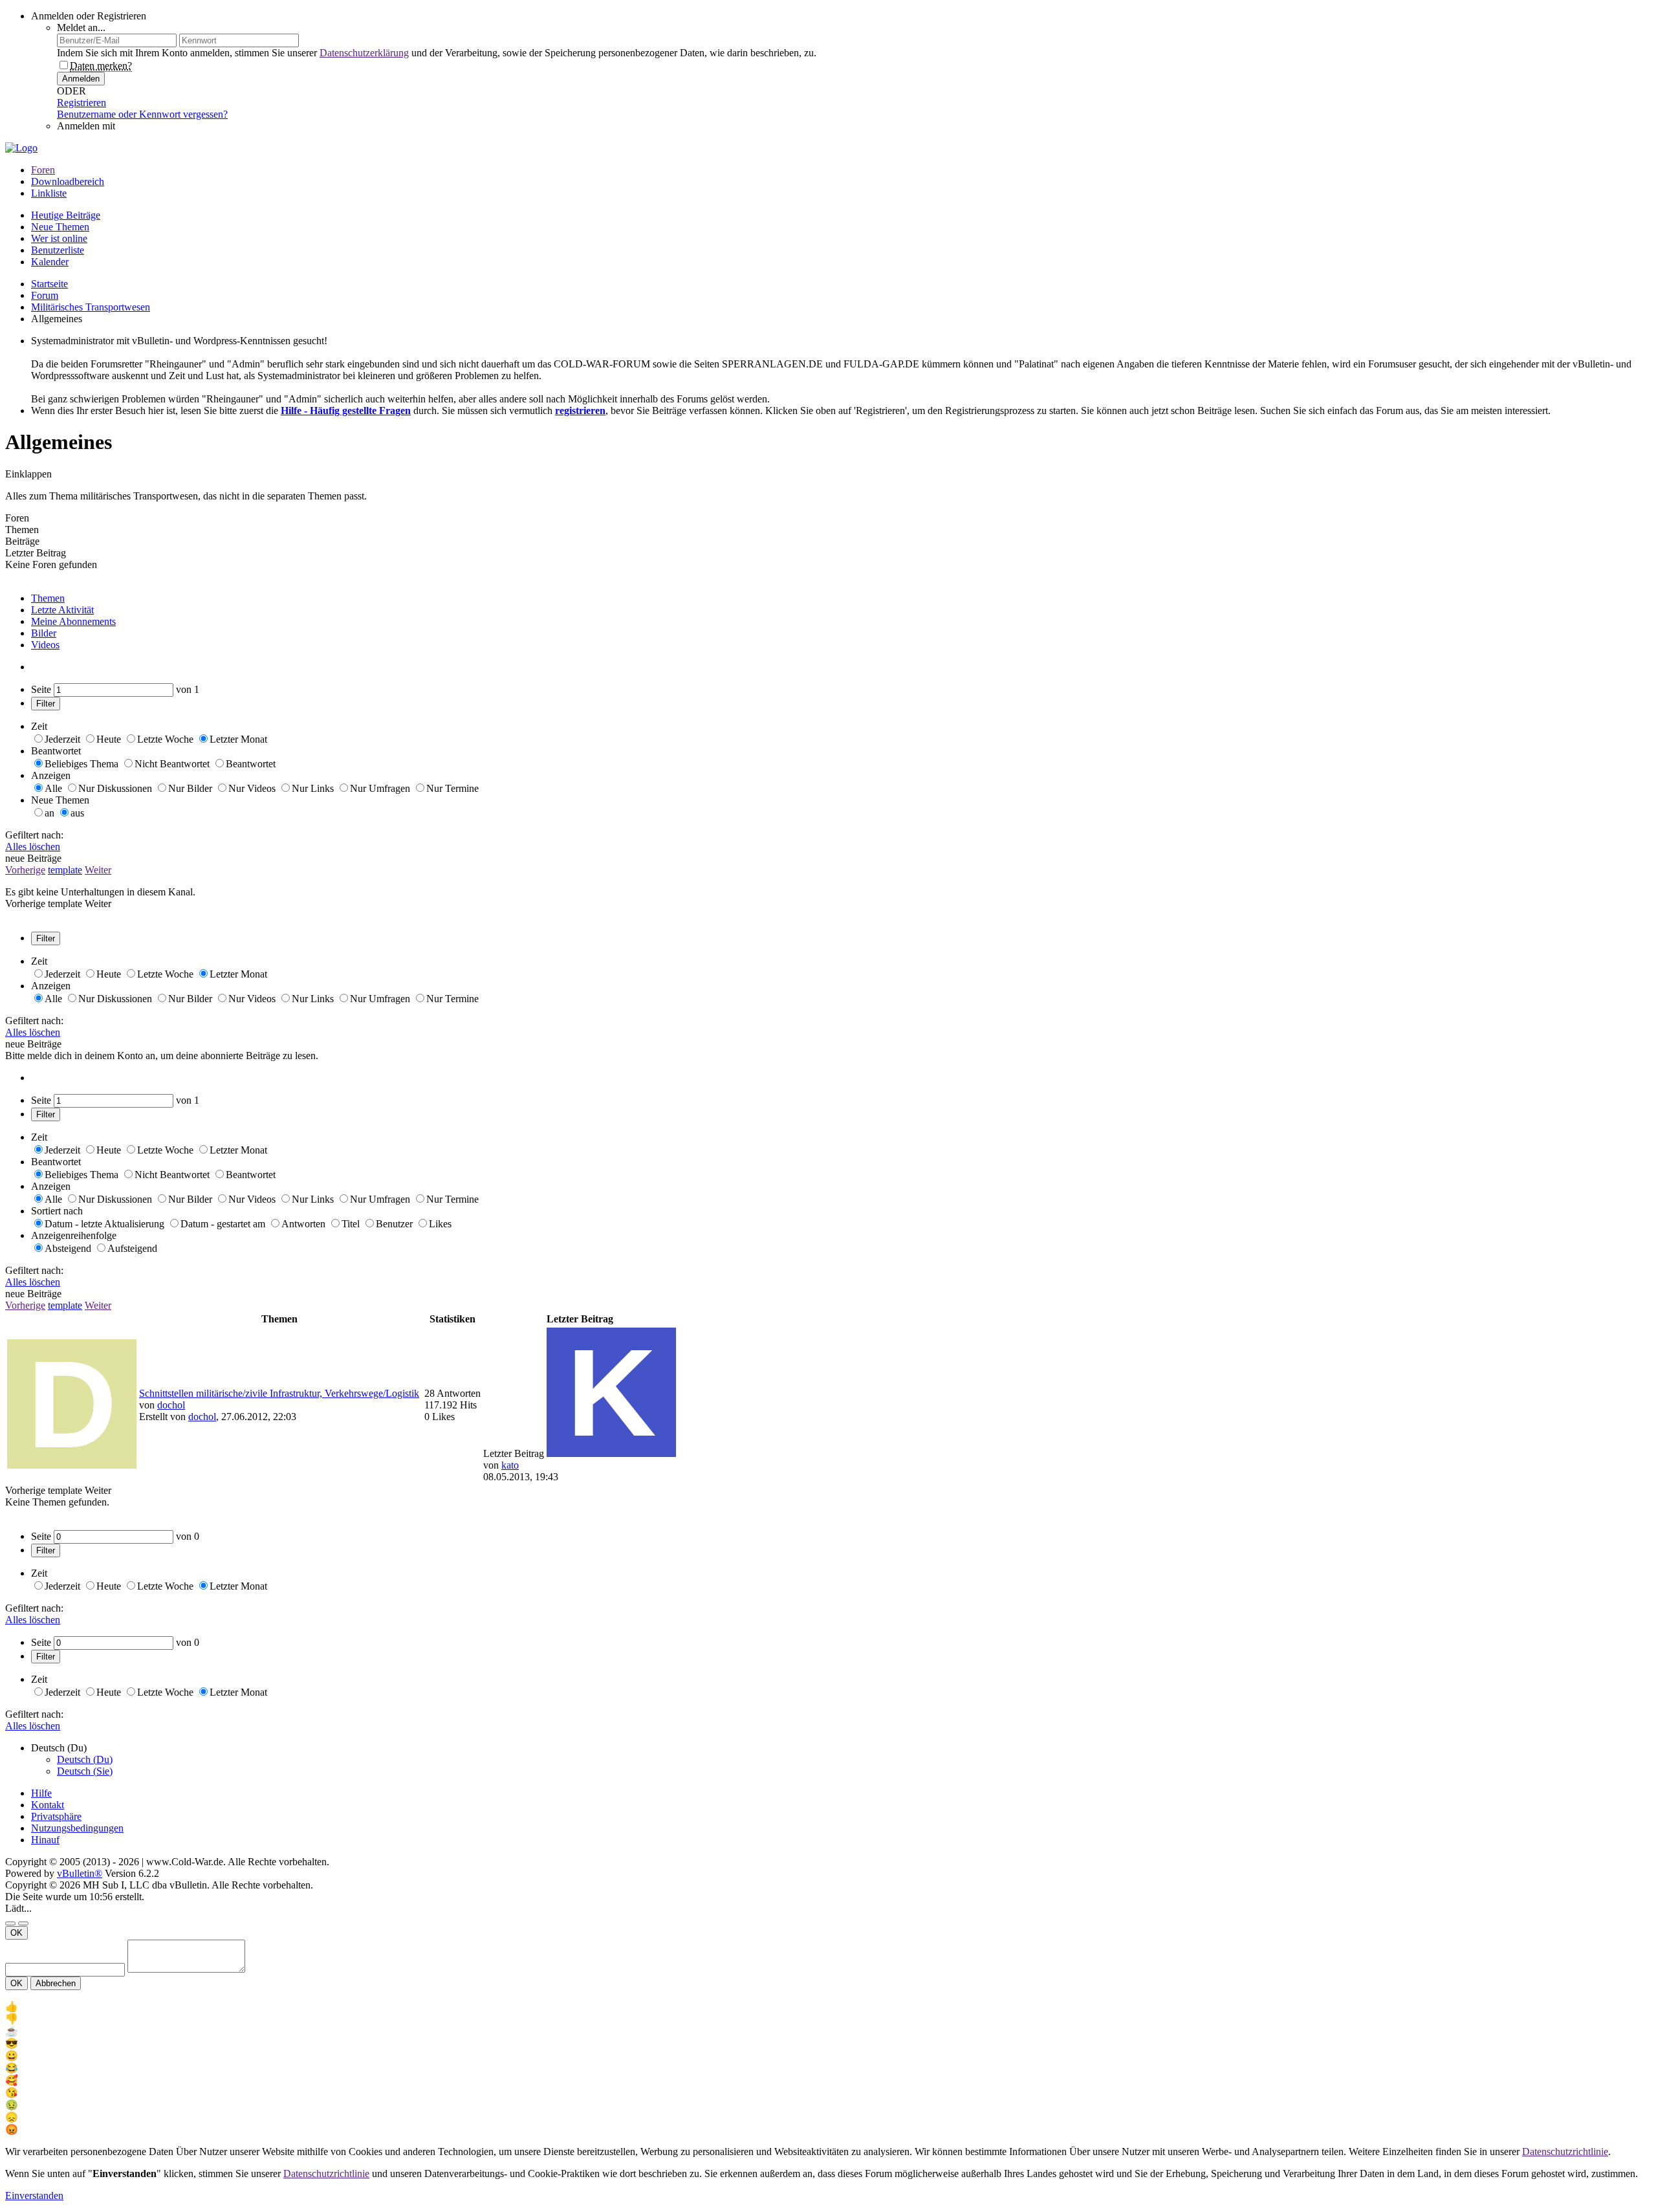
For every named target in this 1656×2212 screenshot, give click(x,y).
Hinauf (45, 1840)
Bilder (44, 633)
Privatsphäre (56, 1816)
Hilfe (41, 1793)
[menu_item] (828, 2007)
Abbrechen (56, 1983)
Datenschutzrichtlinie (1565, 2152)
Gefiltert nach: (34, 835)
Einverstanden (34, 2196)
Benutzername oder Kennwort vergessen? (142, 114)
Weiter (98, 870)
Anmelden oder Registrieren (89, 16)
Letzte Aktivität (62, 610)
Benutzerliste (58, 250)
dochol (171, 1405)
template (65, 870)
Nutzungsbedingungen (77, 1828)
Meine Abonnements (73, 621)
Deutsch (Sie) (85, 1771)
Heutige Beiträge (66, 215)
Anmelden (81, 79)
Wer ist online (59, 238)
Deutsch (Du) (85, 1759)
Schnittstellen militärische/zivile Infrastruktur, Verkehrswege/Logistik (279, 1393)
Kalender (50, 262)
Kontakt (48, 1805)
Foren (43, 170)
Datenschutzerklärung (364, 53)
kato (510, 1465)
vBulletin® (80, 1873)
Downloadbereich (68, 181)
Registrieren (82, 103)
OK (16, 1933)
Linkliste (49, 193)
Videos (45, 645)
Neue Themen (60, 227)
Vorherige (25, 870)
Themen (48, 598)
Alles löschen (33, 847)
